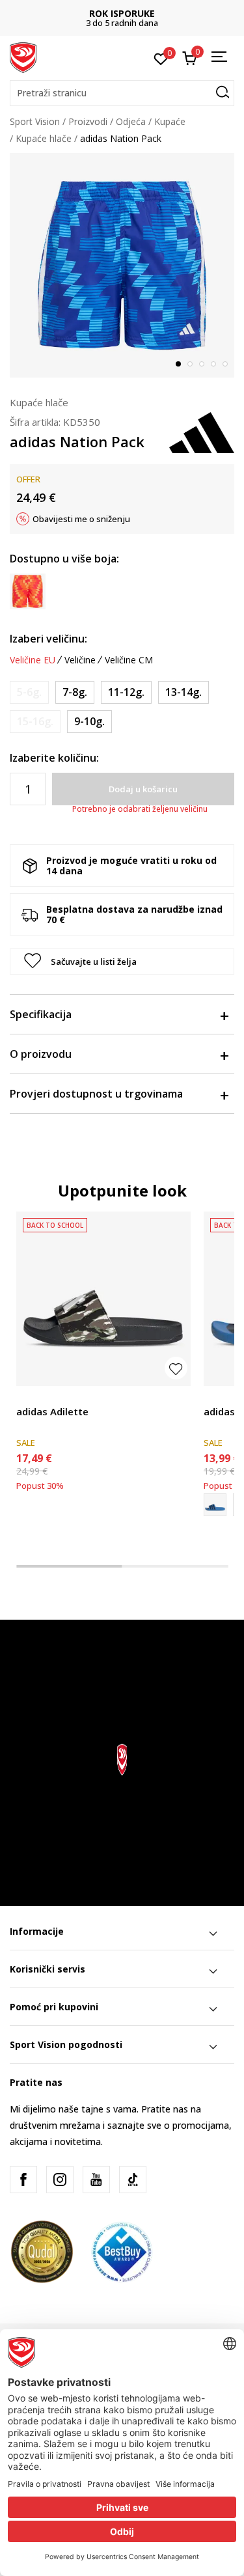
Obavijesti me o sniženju (81, 519)
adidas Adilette (52, 1411)
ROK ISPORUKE (122, 13)
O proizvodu (41, 1054)
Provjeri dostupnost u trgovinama (96, 1094)
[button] (122, 93)
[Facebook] (23, 2180)
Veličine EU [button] (33, 660)
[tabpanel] (122, 265)
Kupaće (170, 121)
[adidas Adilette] (103, 1299)
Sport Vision (35, 121)
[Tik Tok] (133, 2180)
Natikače (35, 1397)
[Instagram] (60, 2180)
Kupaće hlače (44, 138)
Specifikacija (41, 1014)
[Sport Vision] (23, 57)
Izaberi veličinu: (48, 639)
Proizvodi (88, 121)
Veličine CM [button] (129, 660)
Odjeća (131, 121)
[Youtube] (96, 2180)
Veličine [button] (80, 660)
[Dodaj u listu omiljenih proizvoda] (176, 1368)
